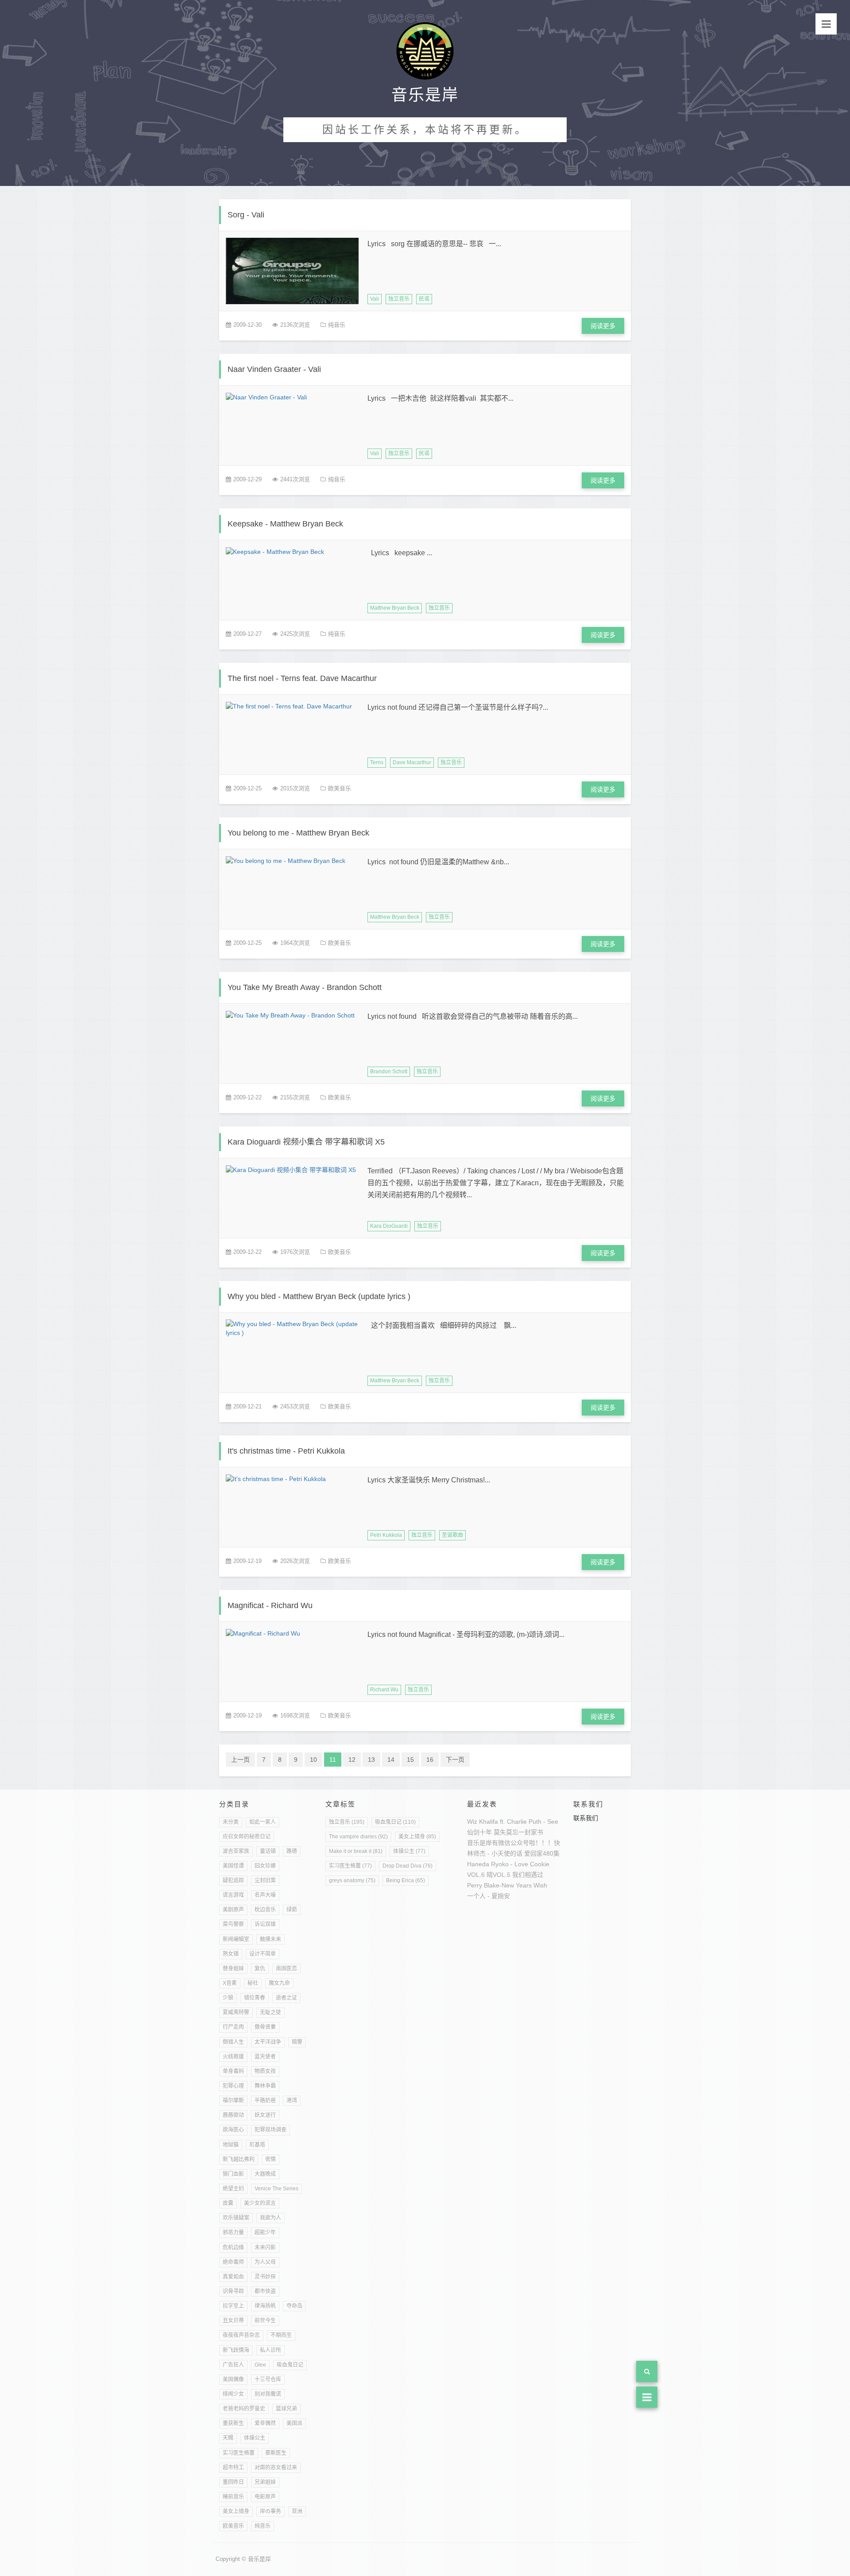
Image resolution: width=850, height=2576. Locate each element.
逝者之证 (286, 1998)
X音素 (230, 1983)
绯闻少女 (233, 2394)
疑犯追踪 (233, 1880)
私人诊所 (270, 2350)
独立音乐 (399, 299)
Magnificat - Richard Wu (270, 1605)
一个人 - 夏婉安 (489, 1896)
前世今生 (265, 2321)
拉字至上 (233, 2306)
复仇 (260, 1969)
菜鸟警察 (233, 1924)
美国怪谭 (233, 1866)
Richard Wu (384, 1690)
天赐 (228, 2438)
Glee (260, 2365)
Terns (377, 762)
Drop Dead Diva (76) (408, 1866)
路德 (292, 1851)
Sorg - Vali (246, 215)
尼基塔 (257, 2145)
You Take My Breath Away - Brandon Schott (305, 987)
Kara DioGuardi (389, 1226)
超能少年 (265, 2232)
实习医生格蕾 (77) (350, 1866)
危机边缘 (233, 2247)
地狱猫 (231, 2145)
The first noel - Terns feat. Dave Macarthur (302, 678)
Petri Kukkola (386, 1535)
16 (430, 1760)
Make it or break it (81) (356, 1851)
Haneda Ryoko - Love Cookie (508, 1864)
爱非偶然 (265, 2423)
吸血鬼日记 (290, 2365)
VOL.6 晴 (480, 1875)
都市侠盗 (265, 2291)
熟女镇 (231, 1954)
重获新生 (233, 2423)
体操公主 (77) (409, 1851)
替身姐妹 (233, 1969)
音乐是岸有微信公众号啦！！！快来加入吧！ (529, 1843)
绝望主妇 (233, 2189)
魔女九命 (279, 1983)
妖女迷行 (265, 2115)
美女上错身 (236, 2511)
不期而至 (281, 2335)
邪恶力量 (233, 2232)
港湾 (292, 2100)
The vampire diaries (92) (358, 1837)
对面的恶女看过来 (276, 2468)
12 (352, 1760)
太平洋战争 (268, 2042)
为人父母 (265, 2262)
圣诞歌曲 (452, 1535)
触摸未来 (270, 1939)
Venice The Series (276, 2189)
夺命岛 (294, 2306)
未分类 (231, 1822)
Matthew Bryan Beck (395, 608)
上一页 (240, 1760)
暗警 (297, 2042)
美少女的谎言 (260, 2203)
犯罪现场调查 (270, 2130)
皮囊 (228, 2203)
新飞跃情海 (236, 2350)
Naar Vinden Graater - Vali (274, 369)
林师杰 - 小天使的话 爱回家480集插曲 (520, 1853)
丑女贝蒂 (233, 2321)
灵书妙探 (265, 2277)
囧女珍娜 (265, 1866)
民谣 (424, 299)
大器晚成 (265, 2174)
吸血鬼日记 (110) (395, 1822)
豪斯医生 (276, 2453)
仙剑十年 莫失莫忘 (493, 1832)
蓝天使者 (265, 2057)
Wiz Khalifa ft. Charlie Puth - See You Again (527, 1822)
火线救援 (233, 2057)
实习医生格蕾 (239, 2453)
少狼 (228, 1998)
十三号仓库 (268, 2379)
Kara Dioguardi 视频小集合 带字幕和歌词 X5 (306, 1142)
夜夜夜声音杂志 (241, 2335)
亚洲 (297, 2511)
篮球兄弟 (286, 2409)
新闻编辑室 (236, 1939)
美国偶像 (233, 2379)
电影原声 (265, 2497)
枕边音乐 (265, 1910)
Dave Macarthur (412, 762)
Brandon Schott (389, 1071)
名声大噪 (265, 1895)
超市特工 (233, 2468)
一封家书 (531, 1832)
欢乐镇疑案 (236, 2218)
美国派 (294, 2423)
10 (313, 1760)
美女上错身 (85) (417, 1837)
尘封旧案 (265, 1880)
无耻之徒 (270, 2012)
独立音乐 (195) (347, 1822)
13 (371, 1760)
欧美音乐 (340, 788)
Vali (375, 299)
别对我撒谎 (268, 2394)
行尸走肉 (233, 2027)
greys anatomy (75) (352, 1880)
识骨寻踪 (233, 2291)
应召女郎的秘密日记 (247, 1837)
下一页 (455, 1760)
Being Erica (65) (406, 1880)
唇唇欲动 (233, 2115)
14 (391, 1760)
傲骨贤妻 (265, 2027)
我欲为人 (270, 2218)
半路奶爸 (265, 2100)
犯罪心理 (233, 2086)
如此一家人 (263, 1822)
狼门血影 (233, 2174)
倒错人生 (233, 2042)
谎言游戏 (233, 1895)
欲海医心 (233, 2130)
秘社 (253, 1983)
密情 (270, 2159)
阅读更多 (603, 326)
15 (410, 1760)
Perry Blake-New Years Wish (507, 1885)
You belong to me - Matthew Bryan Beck (298, 833)
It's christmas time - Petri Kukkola (286, 1451)
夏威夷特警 (236, 2012)
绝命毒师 (233, 2262)
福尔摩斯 (233, 2100)
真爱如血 (233, 2277)
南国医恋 (286, 1969)
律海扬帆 (265, 2306)
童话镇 (268, 1851)
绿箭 (292, 1910)
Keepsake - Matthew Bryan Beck (285, 524)
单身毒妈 (233, 2071)
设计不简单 (263, 1954)
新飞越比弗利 (239, 2159)
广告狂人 (233, 2365)
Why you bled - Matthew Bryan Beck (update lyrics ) (319, 1296)
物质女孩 (265, 2071)
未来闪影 (265, 2247)
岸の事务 (270, 2511)
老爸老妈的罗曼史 (244, 2409)
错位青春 (255, 1998)
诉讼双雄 (265, 1924)
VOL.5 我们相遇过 (518, 1875)
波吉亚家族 (236, 1851)
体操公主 (255, 2438)
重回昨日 (233, 2482)
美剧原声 (233, 1910)
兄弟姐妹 (265, 2482)
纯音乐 (337, 325)
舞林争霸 (265, 2086)
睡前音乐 (233, 2497)
